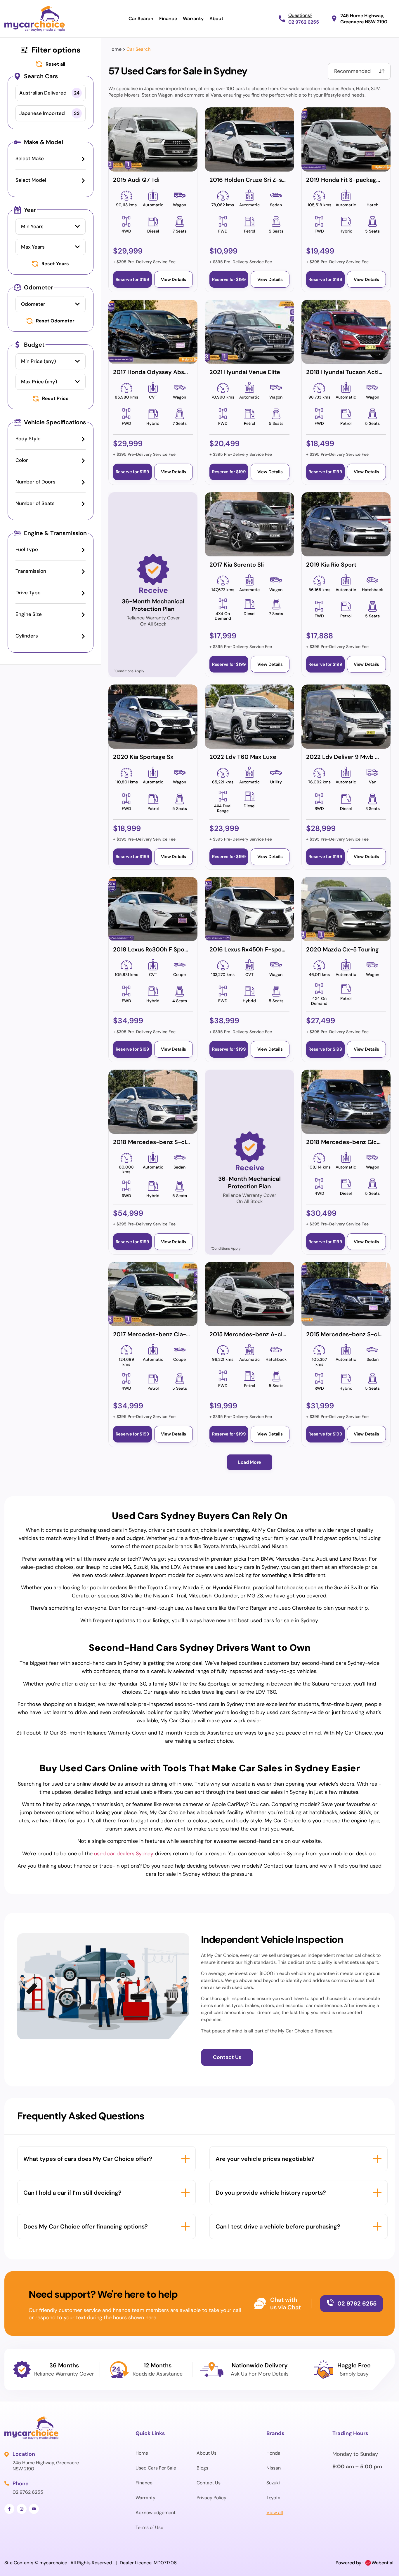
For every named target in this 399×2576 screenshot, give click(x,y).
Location (24, 2454)
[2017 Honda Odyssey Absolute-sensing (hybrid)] (153, 332)
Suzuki (273, 2483)
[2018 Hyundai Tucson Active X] (346, 332)
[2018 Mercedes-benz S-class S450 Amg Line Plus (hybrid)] (153, 1102)
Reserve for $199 (132, 280)
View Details (174, 280)
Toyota (273, 2498)
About (216, 19)
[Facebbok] (9, 2509)
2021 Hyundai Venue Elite (245, 372)
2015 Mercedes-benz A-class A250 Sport (267, 1334)
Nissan (274, 2468)
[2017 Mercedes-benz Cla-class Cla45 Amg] (153, 1294)
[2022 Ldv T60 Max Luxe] (249, 717)
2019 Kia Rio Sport (331, 565)
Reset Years (55, 264)
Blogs (202, 2468)
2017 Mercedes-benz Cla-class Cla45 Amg (173, 1334)
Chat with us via (284, 2303)
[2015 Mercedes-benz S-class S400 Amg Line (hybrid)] (346, 1294)
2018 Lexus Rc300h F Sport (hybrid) (163, 949)
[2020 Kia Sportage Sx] (153, 717)
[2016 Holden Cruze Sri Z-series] (249, 139)
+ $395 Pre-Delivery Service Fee (144, 262)
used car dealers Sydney (124, 1854)
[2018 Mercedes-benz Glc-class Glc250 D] (346, 1102)
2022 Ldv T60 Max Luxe (243, 757)
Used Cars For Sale (156, 2468)
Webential (382, 2563)
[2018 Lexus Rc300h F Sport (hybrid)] (153, 909)
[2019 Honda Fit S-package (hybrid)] (346, 139)
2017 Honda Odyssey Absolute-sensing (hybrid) (180, 372)
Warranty (193, 19)
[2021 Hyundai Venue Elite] (249, 332)
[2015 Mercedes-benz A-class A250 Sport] (249, 1294)
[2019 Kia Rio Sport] (346, 524)
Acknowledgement (156, 2513)
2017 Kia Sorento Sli (237, 565)
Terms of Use (149, 2527)
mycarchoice (53, 2563)
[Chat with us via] (260, 2303)
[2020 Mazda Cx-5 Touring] (346, 909)
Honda (273, 2453)
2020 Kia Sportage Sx (143, 757)
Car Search (141, 19)
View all (275, 2513)
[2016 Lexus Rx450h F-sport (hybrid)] (249, 909)
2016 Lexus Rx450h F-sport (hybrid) (260, 949)
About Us (207, 2453)
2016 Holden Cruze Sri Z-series (253, 180)
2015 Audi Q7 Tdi (136, 180)
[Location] (7, 2454)
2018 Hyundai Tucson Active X (348, 372)
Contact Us (209, 2483)
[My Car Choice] (35, 19)
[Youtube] (34, 2509)
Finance (168, 19)
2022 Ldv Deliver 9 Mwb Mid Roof (353, 757)
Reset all (55, 64)
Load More (249, 1462)
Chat (294, 2307)
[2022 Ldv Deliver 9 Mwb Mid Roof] (346, 717)
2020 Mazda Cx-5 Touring (342, 949)
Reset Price (55, 399)
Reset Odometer (55, 321)
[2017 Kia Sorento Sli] (249, 524)
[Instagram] (22, 2509)
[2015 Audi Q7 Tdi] (153, 139)
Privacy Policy (211, 2498)
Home (115, 49)
